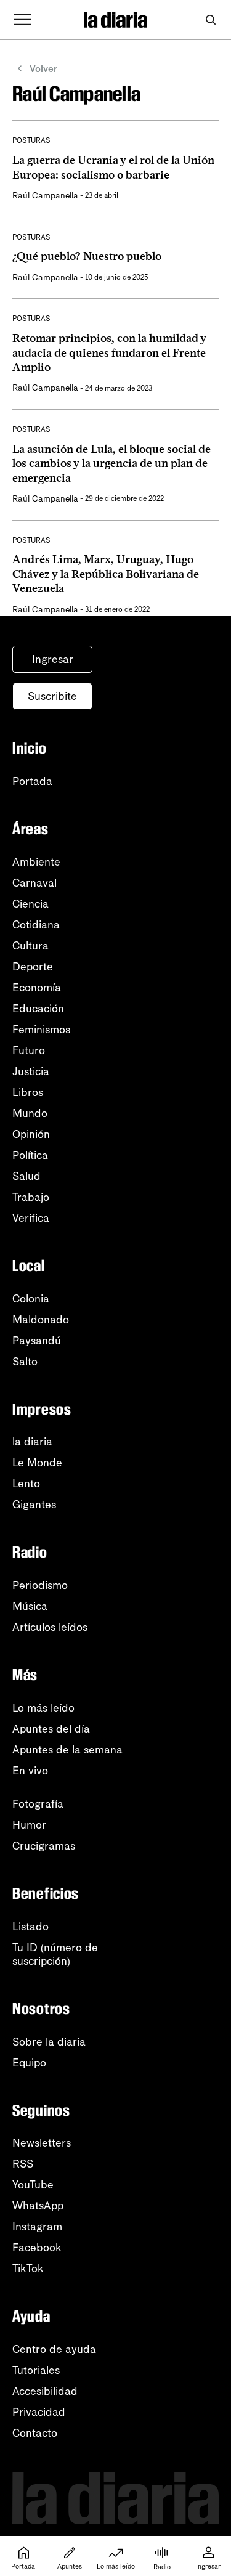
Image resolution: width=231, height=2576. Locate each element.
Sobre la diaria (49, 2042)
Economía (37, 988)
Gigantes (34, 1505)
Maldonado (41, 1320)
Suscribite (52, 696)
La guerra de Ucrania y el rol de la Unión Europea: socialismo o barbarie (113, 167)
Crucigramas (44, 1846)
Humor (29, 1825)
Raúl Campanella (45, 196)
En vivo (30, 1771)
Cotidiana (36, 925)
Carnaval (34, 883)
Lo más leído (43, 1708)
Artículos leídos (50, 1627)
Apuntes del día (51, 1729)
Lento (26, 1484)
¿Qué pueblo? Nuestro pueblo (87, 256)
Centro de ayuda (54, 2349)
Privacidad (39, 2412)
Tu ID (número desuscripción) (55, 1954)
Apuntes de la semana (67, 1750)
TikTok (28, 2269)
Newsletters (42, 2143)
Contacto (35, 2433)
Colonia (31, 1299)
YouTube (33, 2185)
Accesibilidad (45, 2391)
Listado (30, 1927)
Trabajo (31, 1197)
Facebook (37, 2248)
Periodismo (40, 1585)
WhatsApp (38, 2206)
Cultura (30, 946)
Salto (25, 1362)
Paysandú (37, 1341)
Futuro (29, 1050)
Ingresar (53, 659)
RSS (23, 2164)
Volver (43, 69)
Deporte (33, 967)
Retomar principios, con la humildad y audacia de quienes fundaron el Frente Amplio (109, 353)
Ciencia (30, 904)
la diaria (32, 1442)
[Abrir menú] (22, 20)
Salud (26, 1176)
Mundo (30, 1113)
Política (30, 1155)
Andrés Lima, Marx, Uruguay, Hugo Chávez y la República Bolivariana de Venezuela (106, 574)
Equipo (29, 2063)
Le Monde (37, 1463)
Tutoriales (36, 2370)
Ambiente (36, 862)
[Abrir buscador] (210, 20)
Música (30, 1606)
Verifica (31, 1218)
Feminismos (41, 1030)
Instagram (37, 2227)
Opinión (31, 1134)
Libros (28, 1092)
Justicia (31, 1071)
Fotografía (38, 1804)
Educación (38, 1009)
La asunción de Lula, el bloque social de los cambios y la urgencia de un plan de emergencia (111, 464)
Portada (32, 781)
